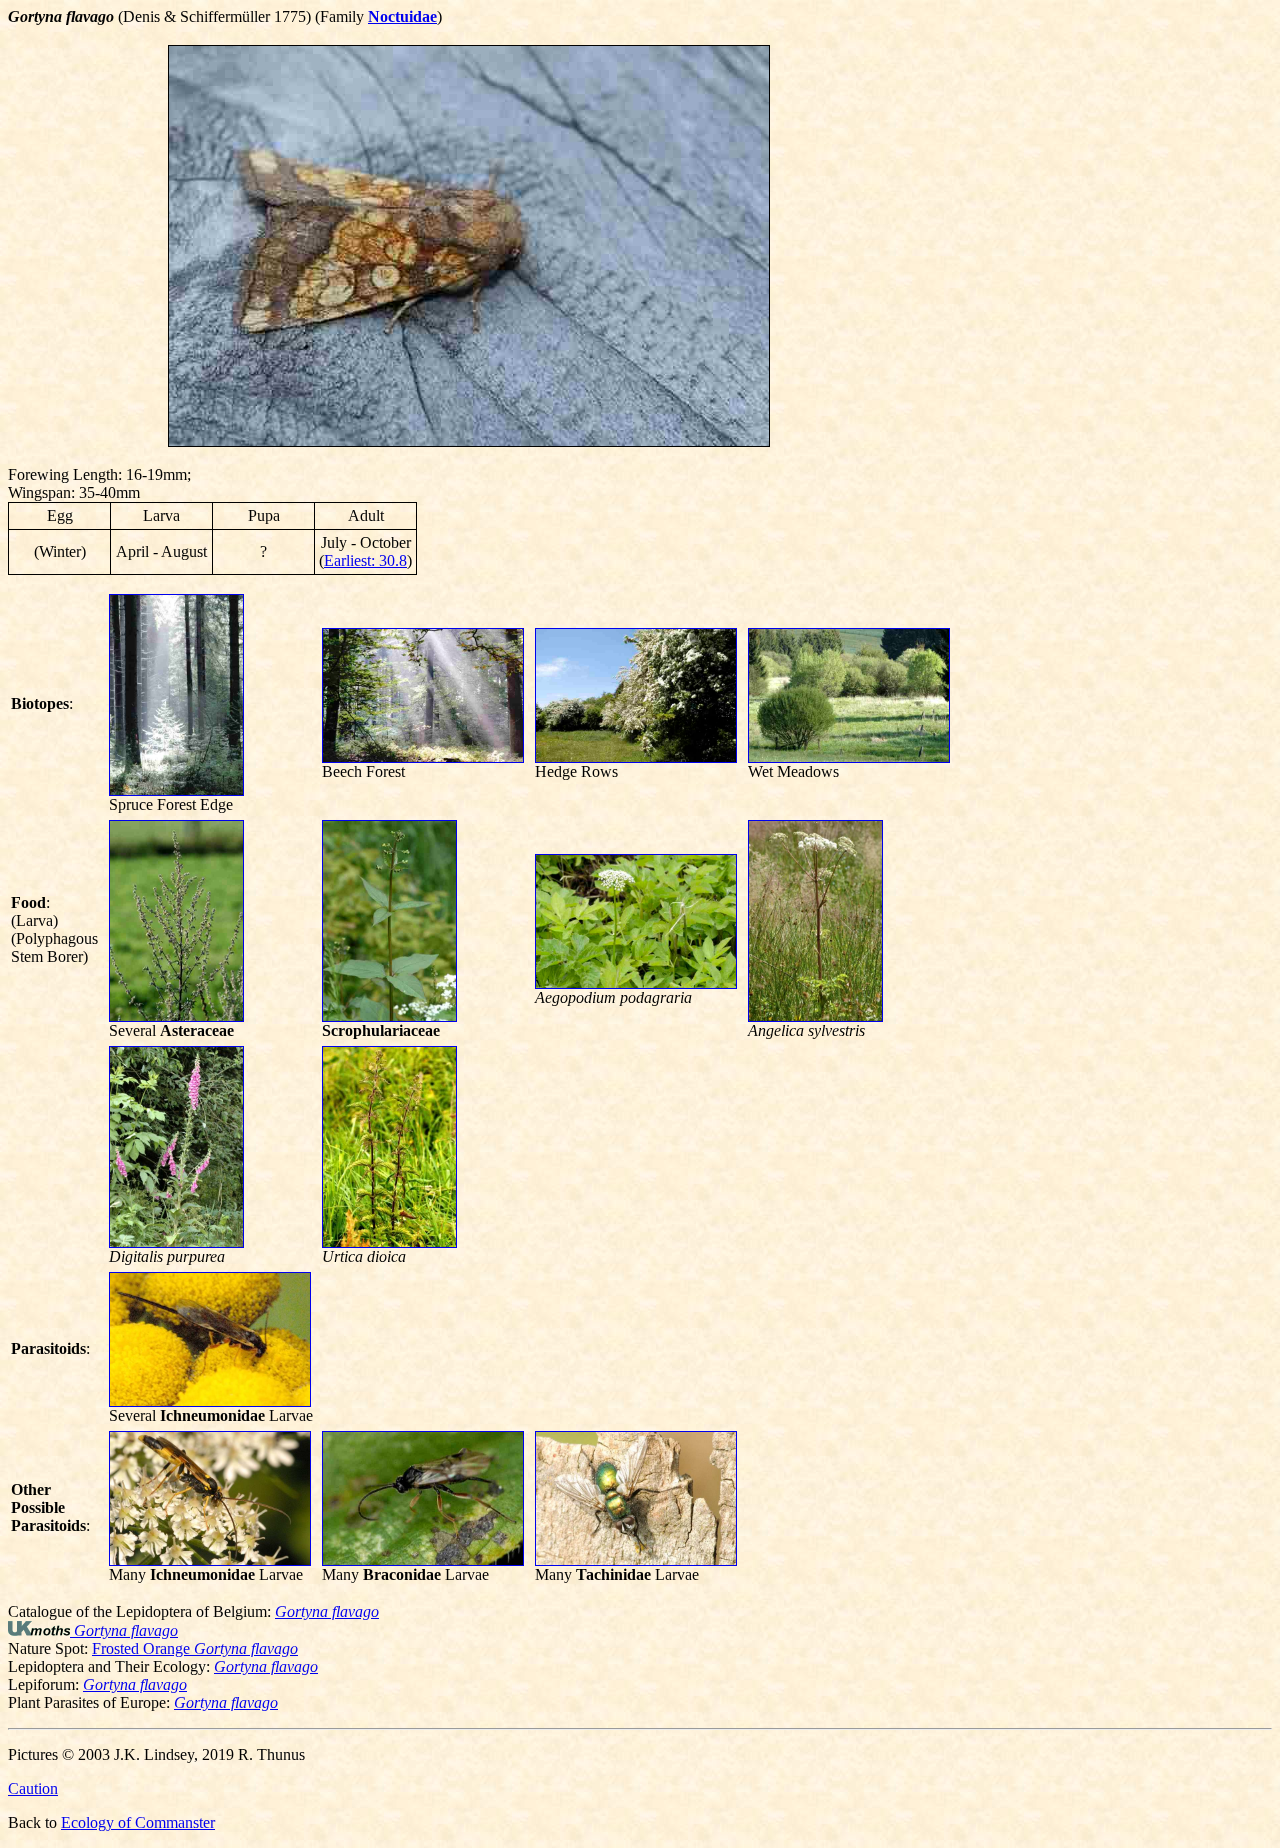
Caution (33, 1788)
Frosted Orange (195, 1648)
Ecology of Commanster (138, 1822)
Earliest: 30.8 (365, 560)
